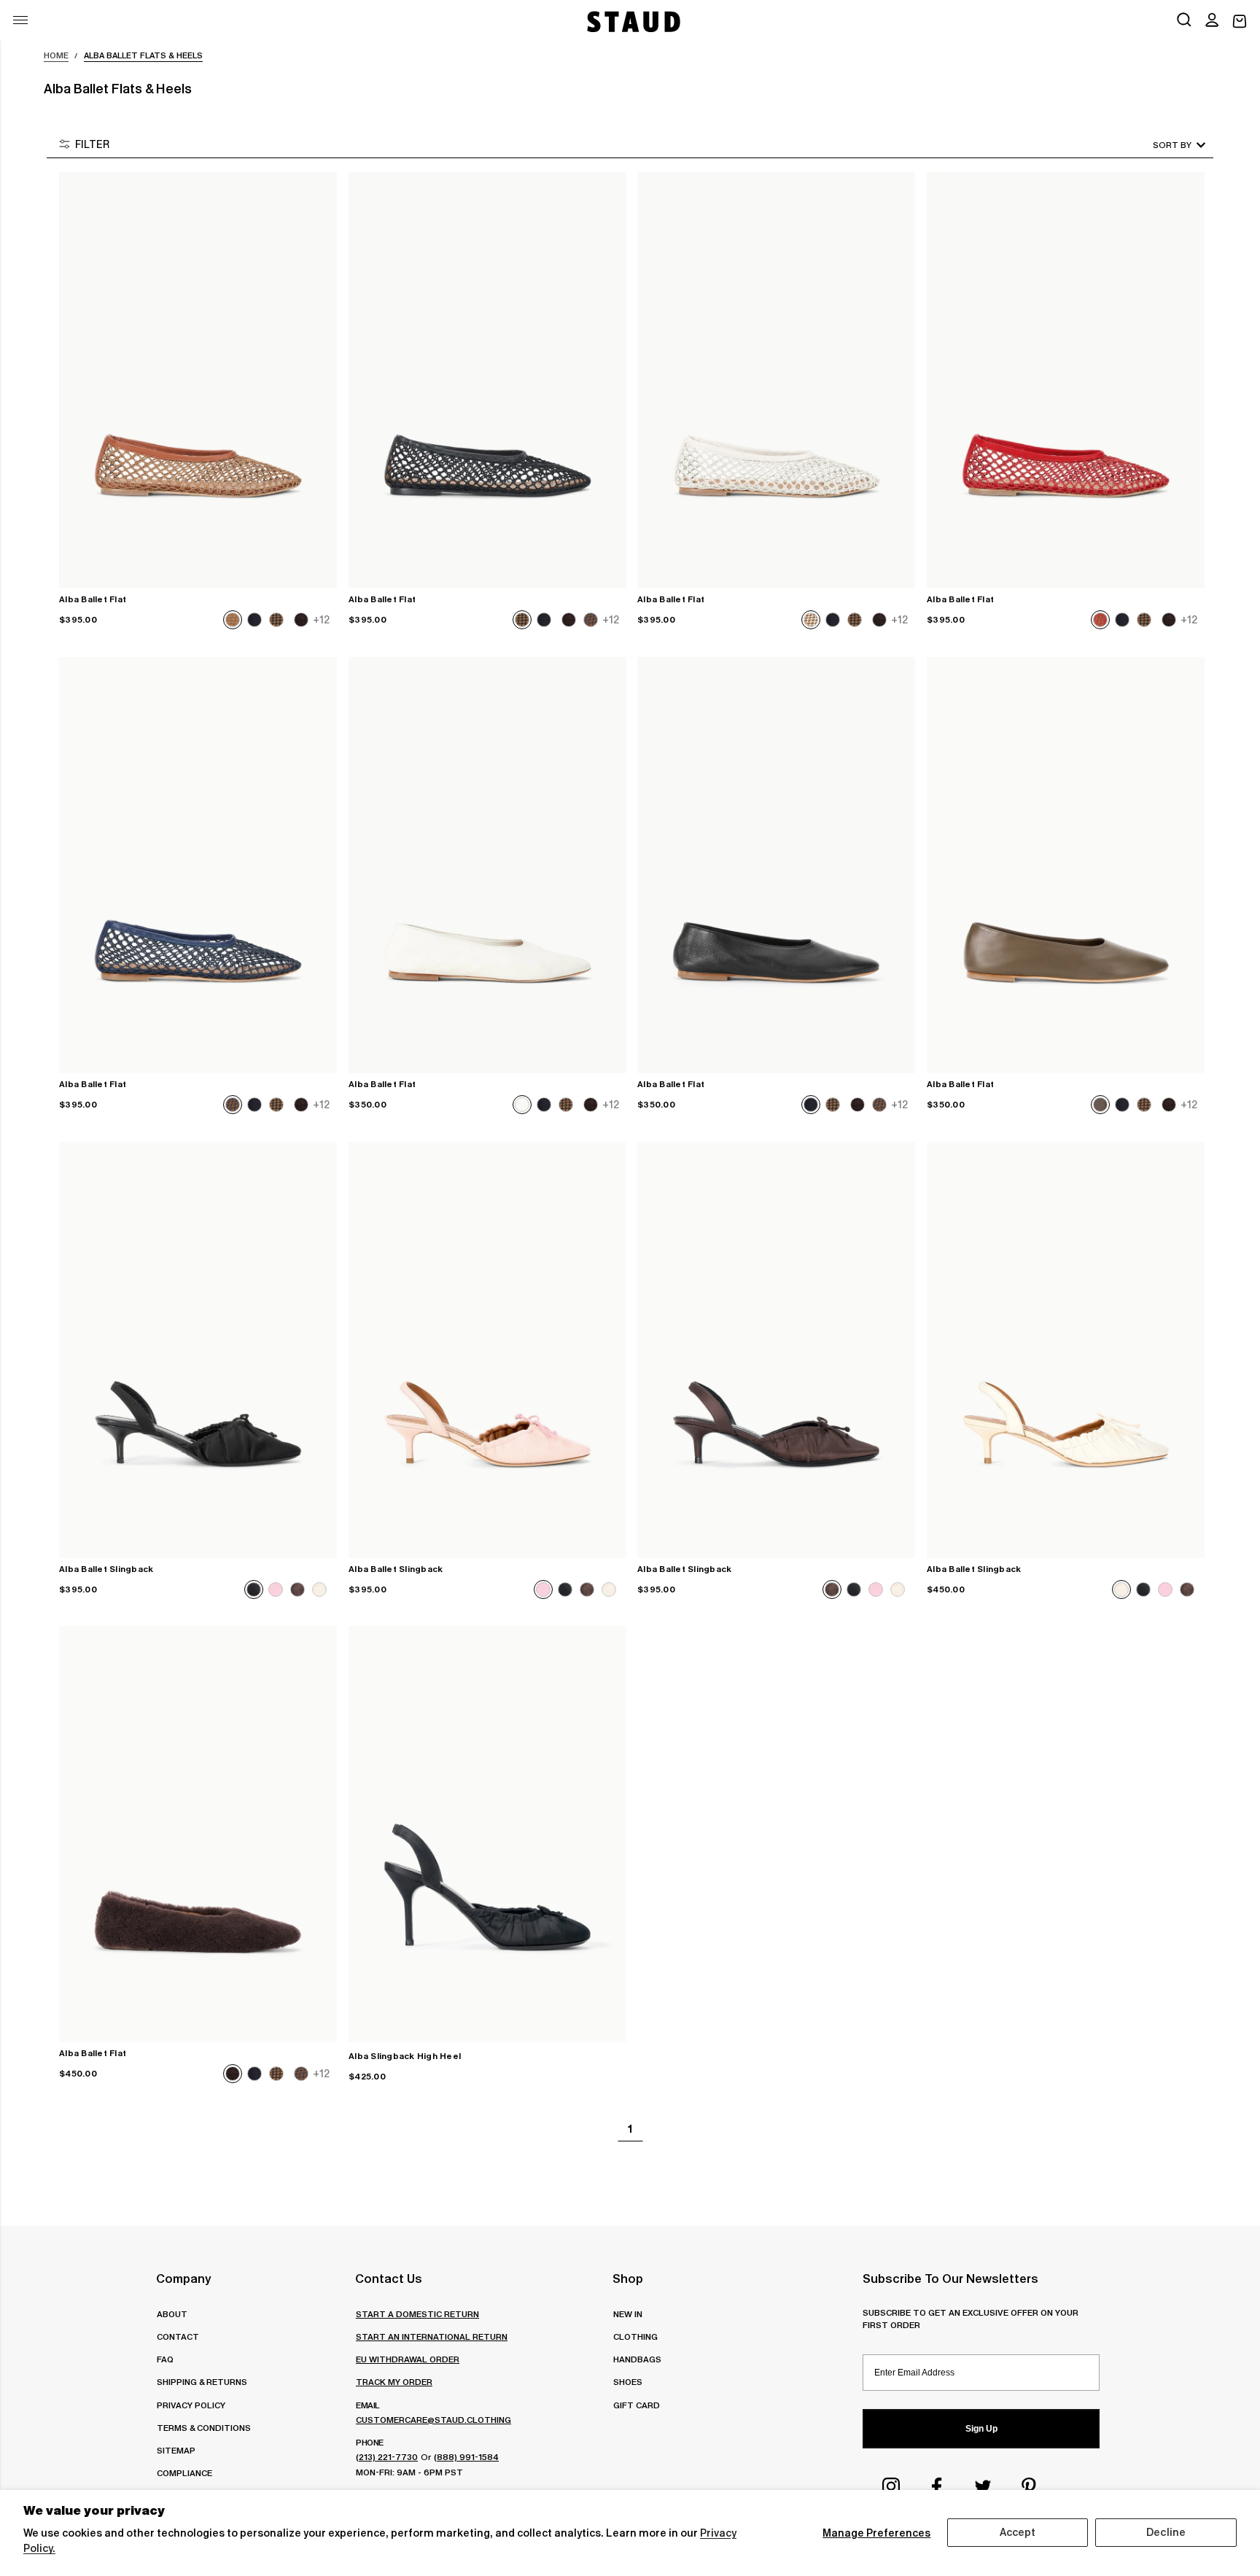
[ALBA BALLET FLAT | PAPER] (487, 865)
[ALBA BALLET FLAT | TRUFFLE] (1066, 865)
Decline (1166, 2532)
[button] (1212, 21)
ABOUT (172, 2314)
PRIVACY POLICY (191, 2405)
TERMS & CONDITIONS (204, 2428)
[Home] (632, 22)
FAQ (165, 2359)
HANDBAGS (637, 2359)
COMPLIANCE (184, 2473)
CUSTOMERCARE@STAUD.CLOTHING (433, 2420)
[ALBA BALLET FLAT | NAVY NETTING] (198, 865)
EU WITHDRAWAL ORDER (408, 2359)
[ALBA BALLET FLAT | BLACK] (776, 865)
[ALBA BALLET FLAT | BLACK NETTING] (487, 380)
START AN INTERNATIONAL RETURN (432, 2336)
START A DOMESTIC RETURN (417, 2314)
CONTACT (178, 2336)
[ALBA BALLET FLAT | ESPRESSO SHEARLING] (198, 1834)
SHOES (628, 2382)
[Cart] (1240, 22)
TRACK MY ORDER (394, 2382)
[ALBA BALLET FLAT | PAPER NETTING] (776, 380)
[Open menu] (20, 20)
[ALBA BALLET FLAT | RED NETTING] (1066, 380)
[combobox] (1159, 145)
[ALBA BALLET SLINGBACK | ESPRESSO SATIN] (776, 1350)
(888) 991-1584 (466, 2457)
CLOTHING (635, 2336)
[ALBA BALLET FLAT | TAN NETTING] (198, 380)
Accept (1018, 2532)
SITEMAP (176, 2450)
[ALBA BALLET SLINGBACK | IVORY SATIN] (1066, 1350)
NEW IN (628, 2314)
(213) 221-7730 (387, 2457)
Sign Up (981, 2429)
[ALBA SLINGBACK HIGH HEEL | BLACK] (487, 1834)
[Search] (1184, 21)
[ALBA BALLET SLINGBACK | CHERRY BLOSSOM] (487, 1350)
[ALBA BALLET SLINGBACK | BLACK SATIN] (198, 1350)
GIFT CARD (637, 2405)
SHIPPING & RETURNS (202, 2382)
